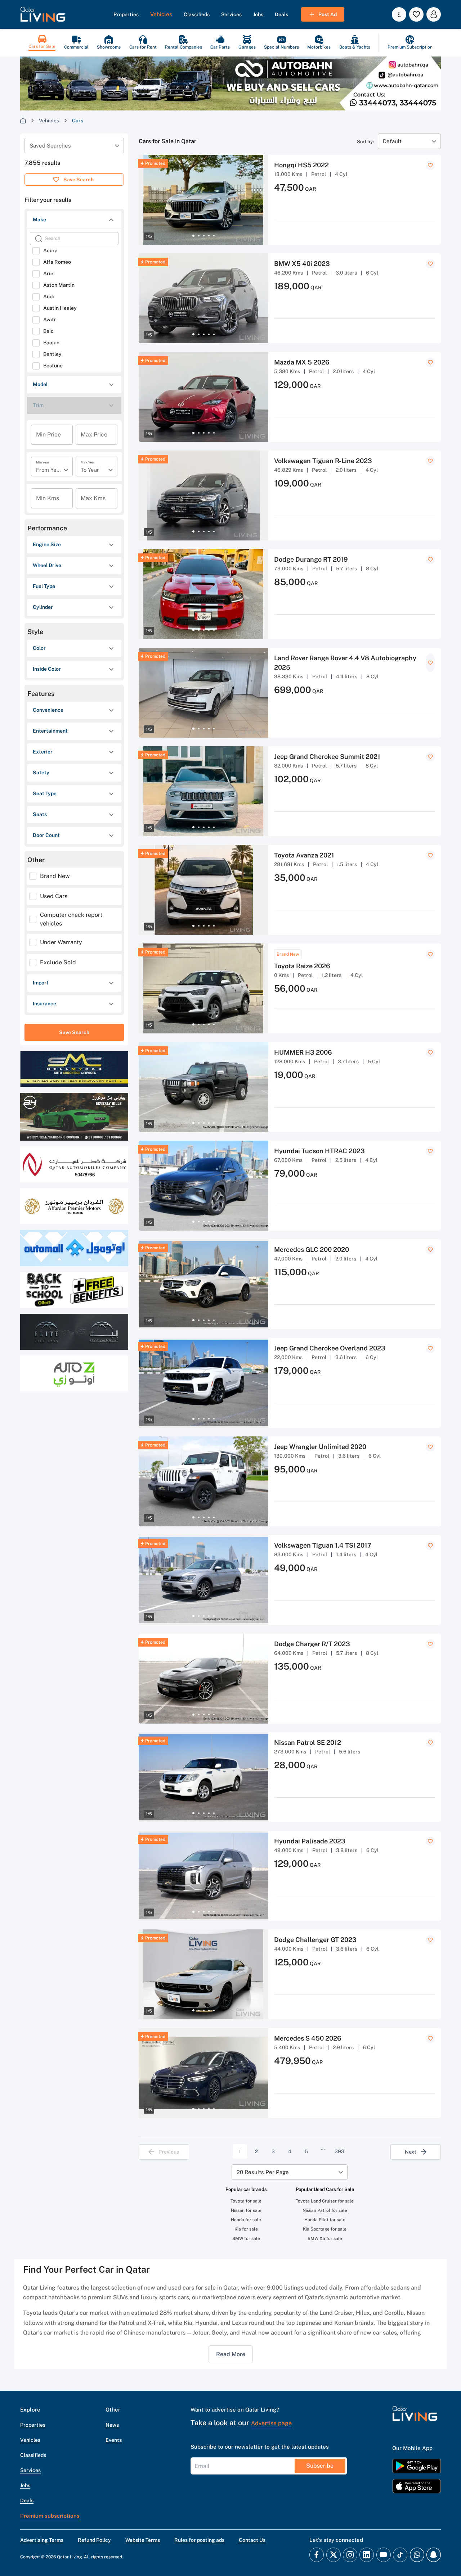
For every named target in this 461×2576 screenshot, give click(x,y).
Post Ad (328, 14)
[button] (43, 14)
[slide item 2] (199, 236)
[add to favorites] (430, 165)
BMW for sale (246, 2238)
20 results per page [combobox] (263, 2172)
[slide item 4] (209, 236)
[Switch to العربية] (399, 14)
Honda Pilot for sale (325, 2220)
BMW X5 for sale (325, 2238)
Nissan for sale (246, 2210)
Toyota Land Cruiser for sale (325, 2201)
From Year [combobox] (49, 470)
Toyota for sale (246, 2201)
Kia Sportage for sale (325, 2229)
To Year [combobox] (90, 470)
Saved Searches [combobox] (50, 146)
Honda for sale (246, 2220)
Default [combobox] (392, 141)
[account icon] (434, 14)
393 (339, 2151)
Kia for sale (246, 2229)
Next (411, 2152)
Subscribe (320, 2466)
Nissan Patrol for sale (325, 2210)
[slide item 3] (204, 236)
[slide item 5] (214, 236)
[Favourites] (416, 14)
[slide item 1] (193, 236)
